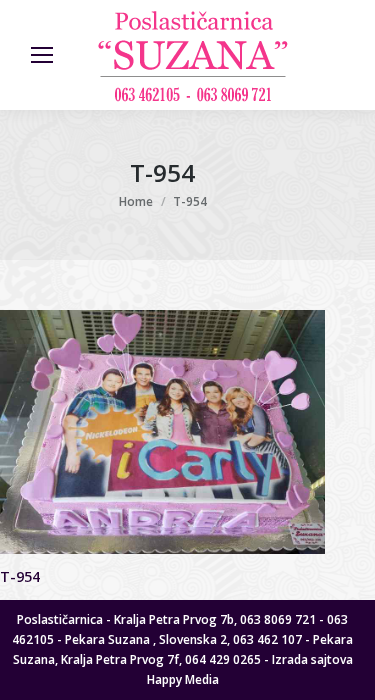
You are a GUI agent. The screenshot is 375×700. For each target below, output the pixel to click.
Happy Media (183, 679)
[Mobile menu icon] (42, 55)
